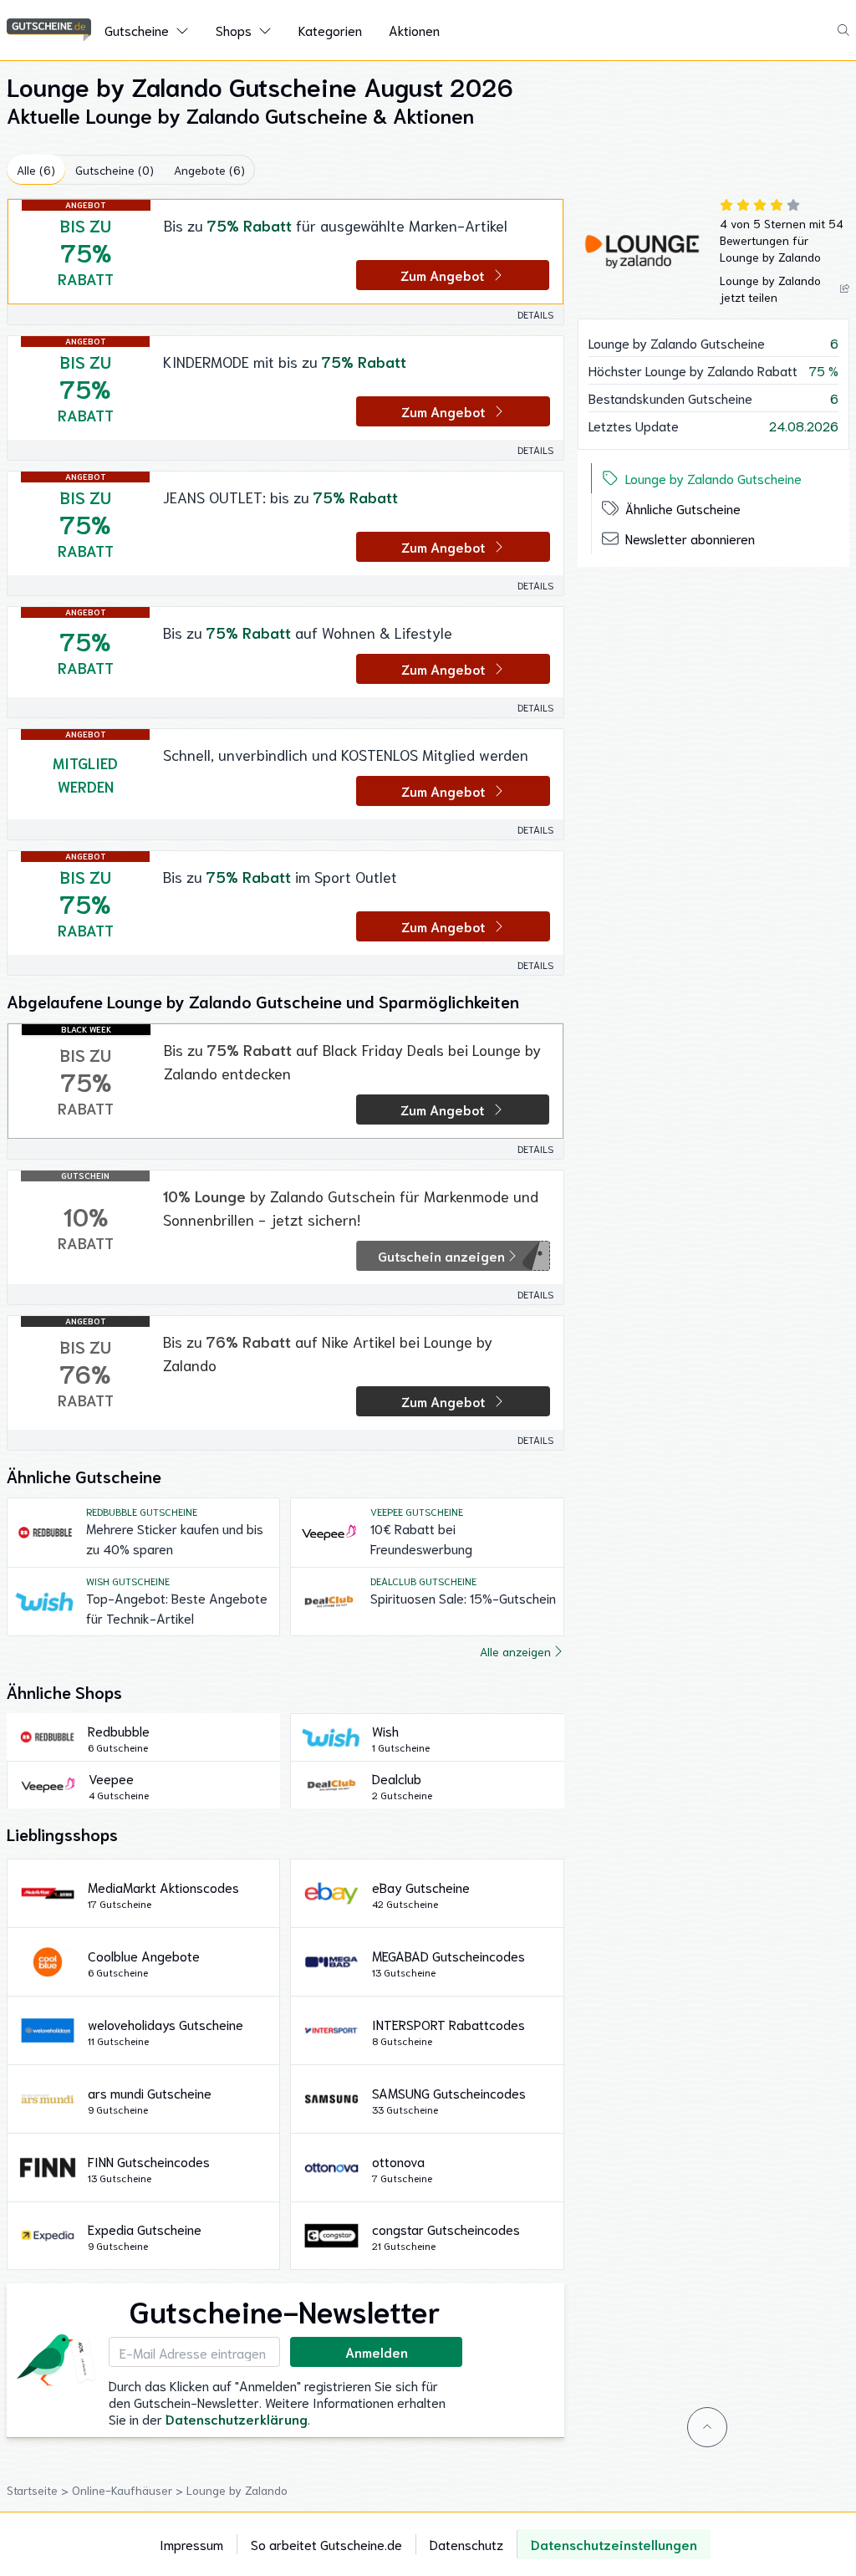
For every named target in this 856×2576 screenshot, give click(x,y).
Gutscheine (137, 30)
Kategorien (330, 30)
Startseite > (39, 2490)
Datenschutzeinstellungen (614, 2544)
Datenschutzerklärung (237, 2418)
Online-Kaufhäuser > (129, 2490)
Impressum (191, 2544)
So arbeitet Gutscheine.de (326, 2544)
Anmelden (377, 2352)
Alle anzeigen (515, 1651)
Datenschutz (466, 2544)
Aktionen (414, 30)
